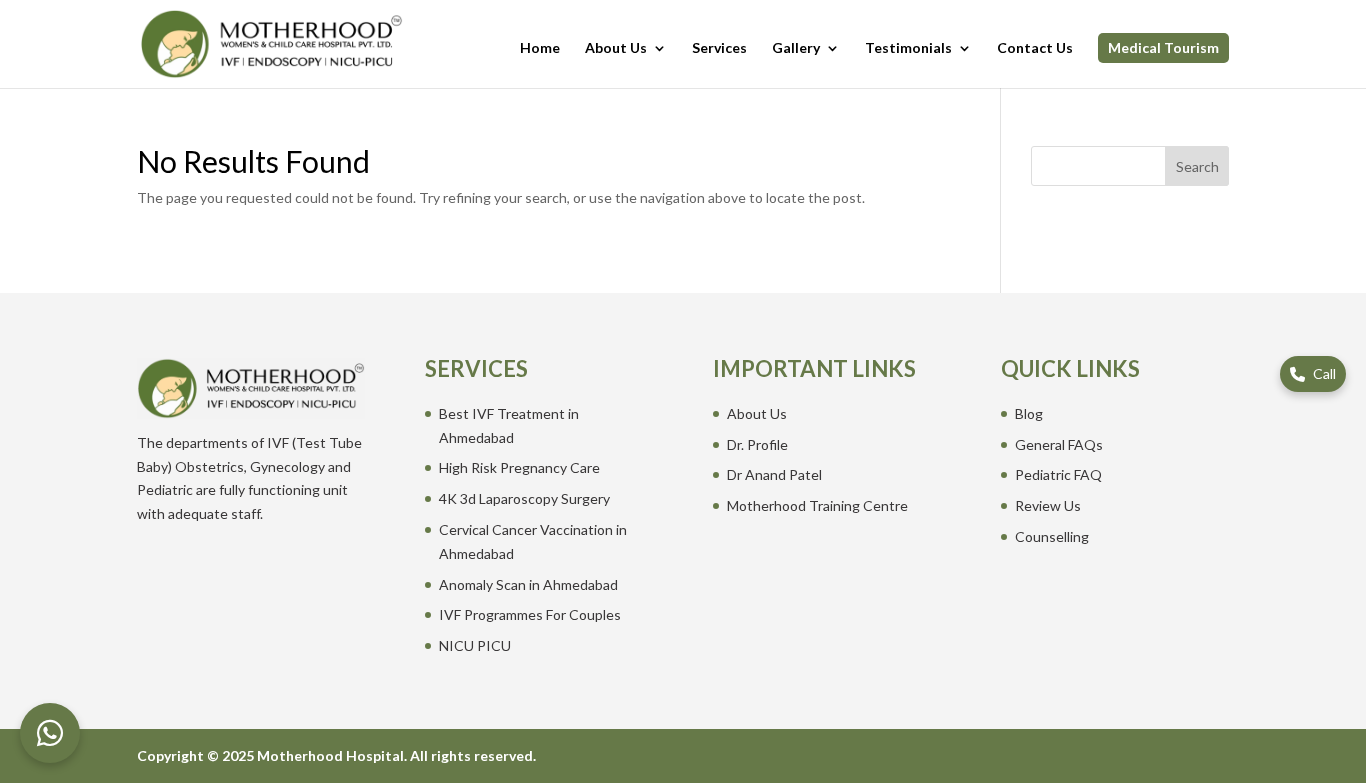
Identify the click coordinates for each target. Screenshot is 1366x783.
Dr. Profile (757, 444)
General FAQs (1059, 444)
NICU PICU (475, 645)
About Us (616, 48)
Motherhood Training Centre (817, 505)
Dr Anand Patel (774, 474)
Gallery (796, 48)
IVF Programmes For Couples (530, 614)
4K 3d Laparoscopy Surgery (524, 498)
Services (719, 48)
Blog (1029, 413)
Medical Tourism (1163, 47)
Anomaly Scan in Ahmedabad (528, 584)
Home (540, 48)
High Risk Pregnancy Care (519, 467)
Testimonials (908, 48)
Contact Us (1035, 48)
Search (1197, 166)
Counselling (1052, 536)
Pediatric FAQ (1058, 474)
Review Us (1048, 505)
